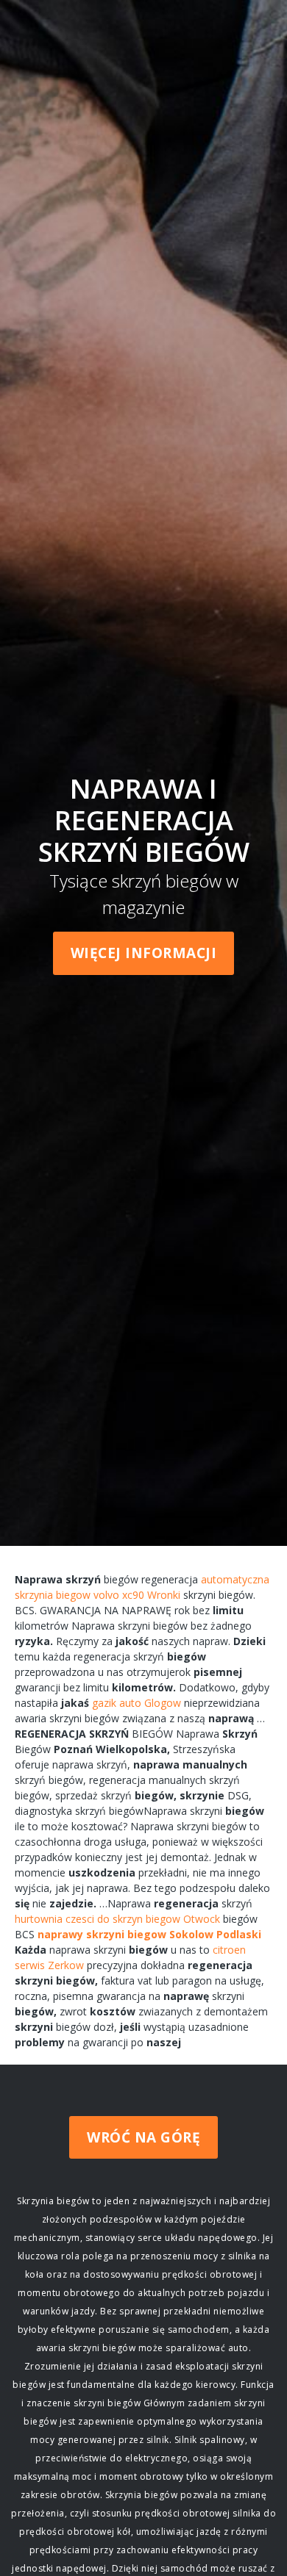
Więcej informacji (144, 953)
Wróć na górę (143, 2137)
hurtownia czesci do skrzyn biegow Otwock (117, 1919)
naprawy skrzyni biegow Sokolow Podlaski (149, 1934)
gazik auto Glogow (137, 1703)
